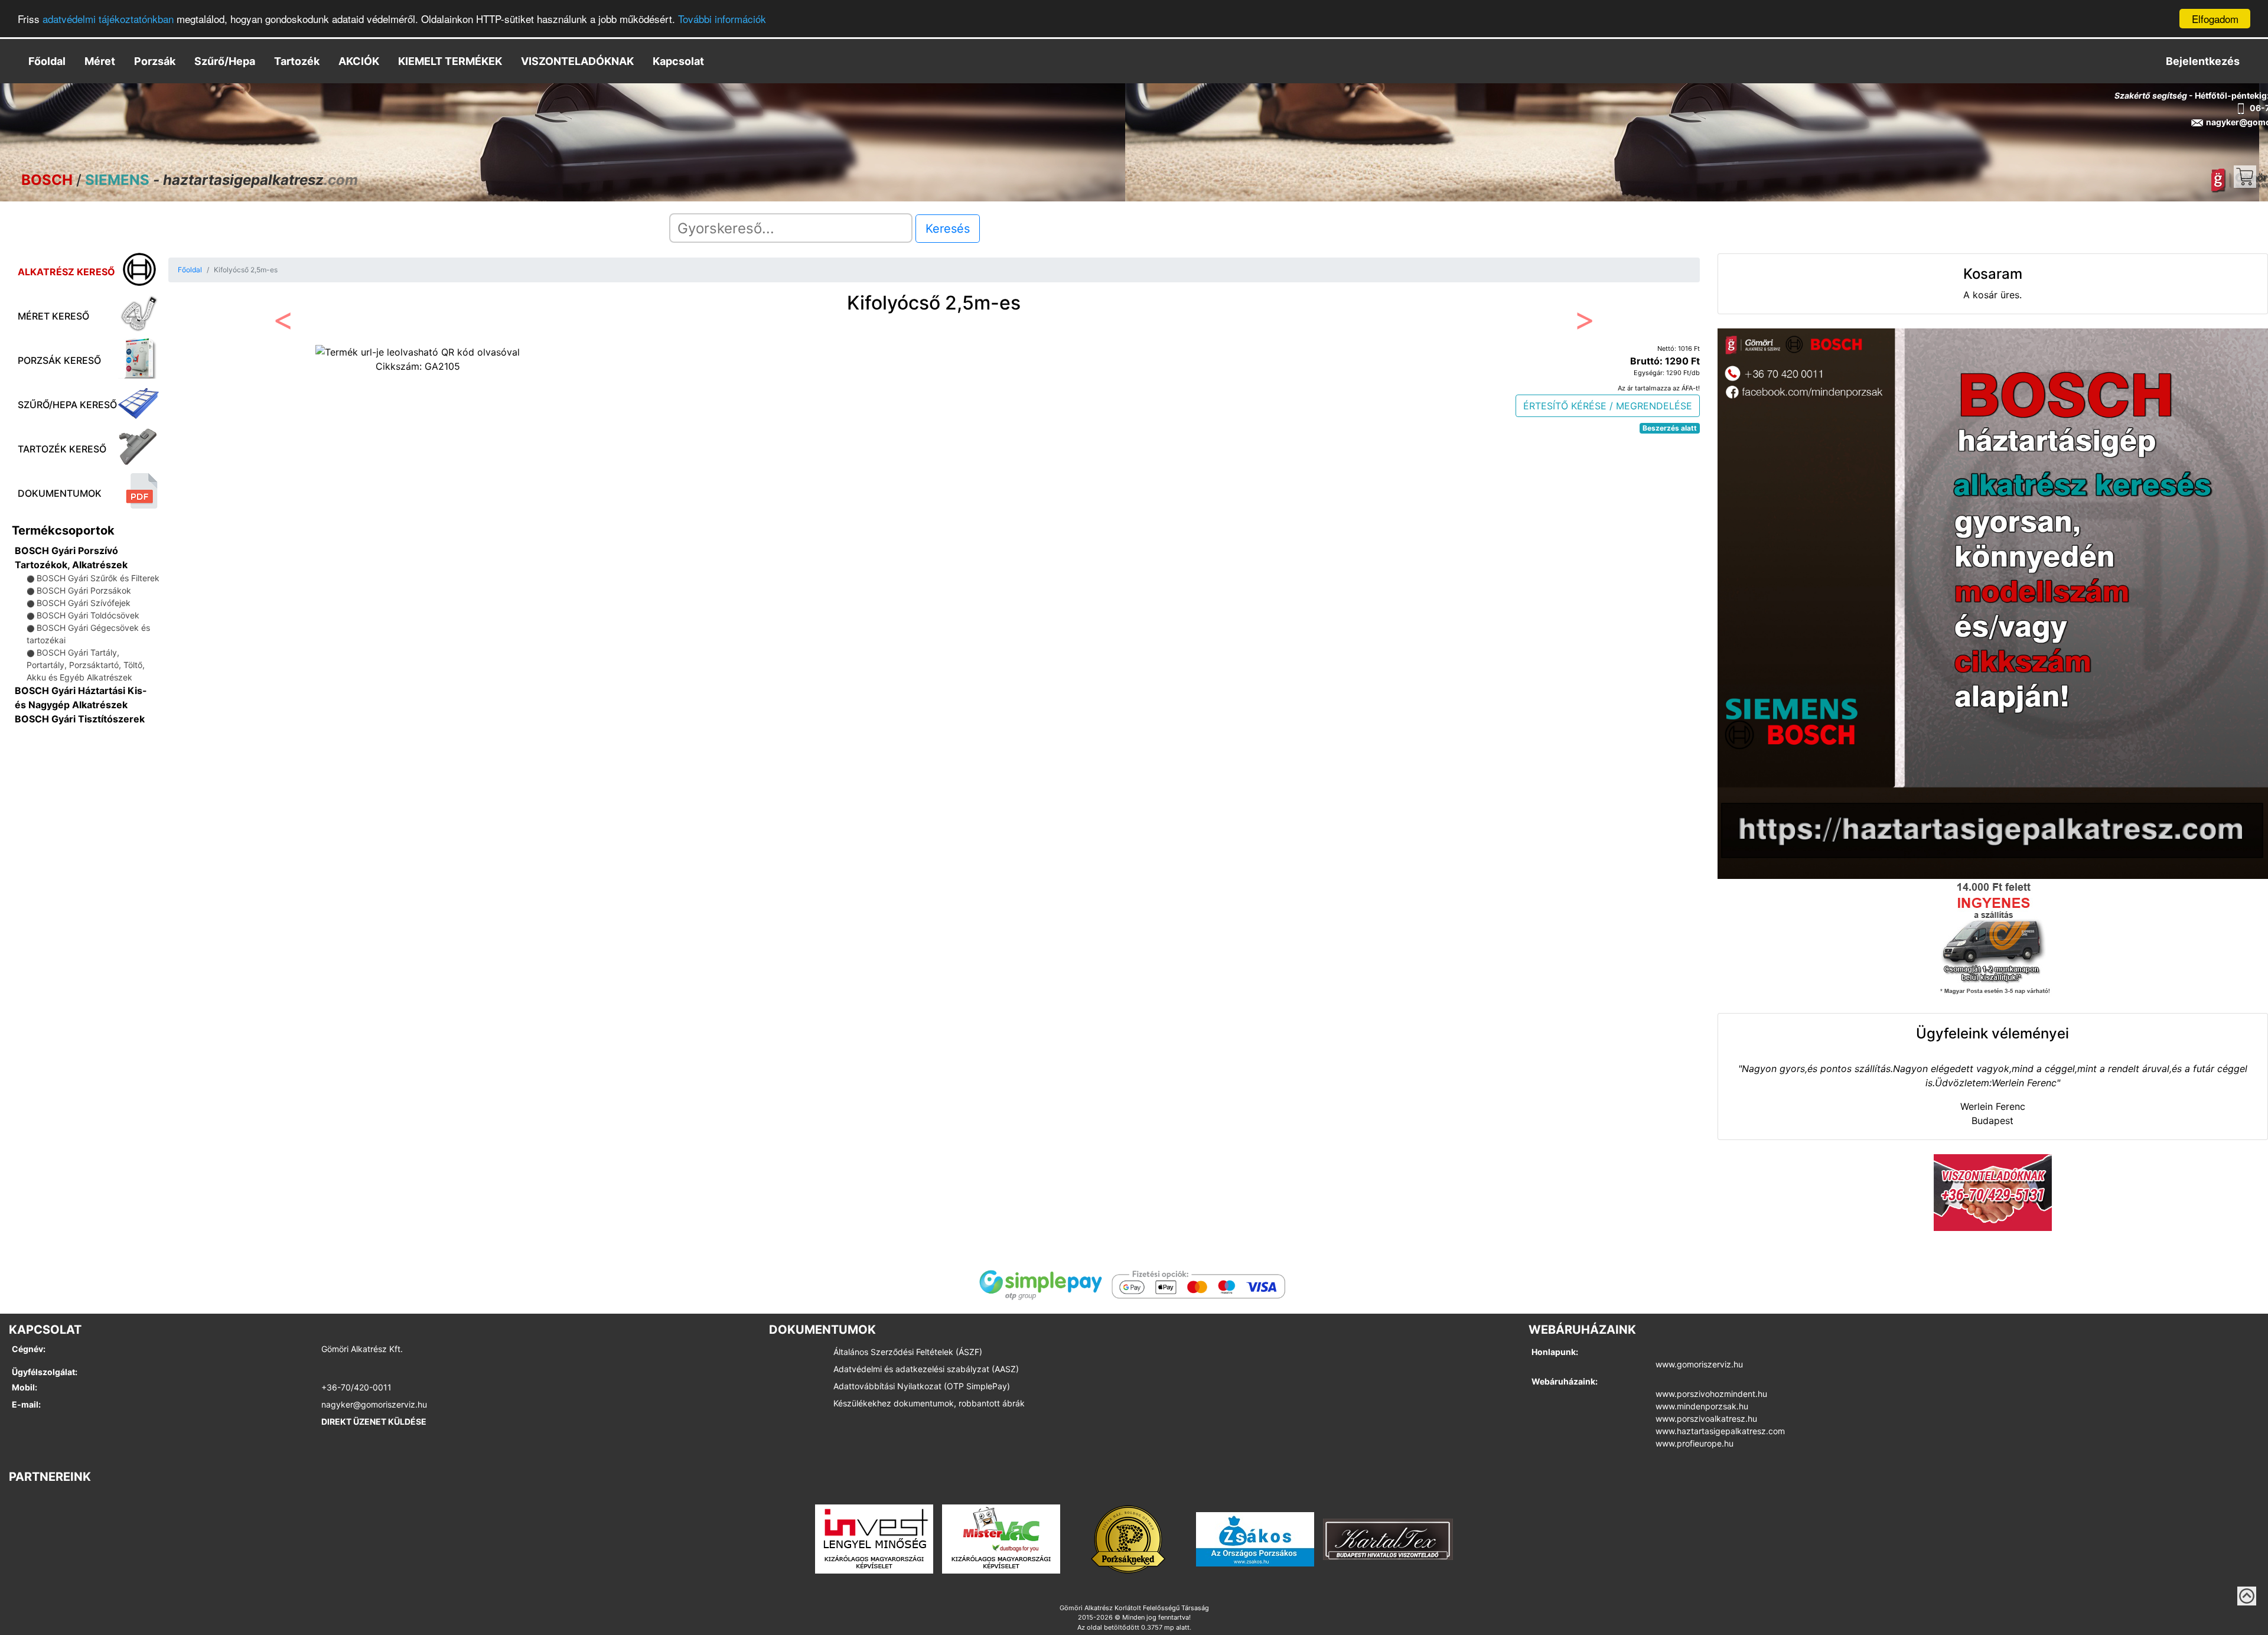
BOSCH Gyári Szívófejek (84, 603)
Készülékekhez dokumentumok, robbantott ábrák (929, 1403)
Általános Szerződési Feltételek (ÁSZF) (908, 1352)
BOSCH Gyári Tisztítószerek (80, 719)
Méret (100, 61)
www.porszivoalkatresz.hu (1706, 1419)
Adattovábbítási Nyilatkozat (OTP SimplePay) (922, 1386)
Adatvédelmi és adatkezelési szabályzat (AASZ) (926, 1369)
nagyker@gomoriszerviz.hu (374, 1404)
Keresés (948, 229)
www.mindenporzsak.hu (1702, 1406)
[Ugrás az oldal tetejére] (2247, 1596)
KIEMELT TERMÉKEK (450, 61)
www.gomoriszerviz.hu (1699, 1364)
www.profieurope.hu (1695, 1443)
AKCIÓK (359, 61)
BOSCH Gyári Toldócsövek (88, 615)
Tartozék (297, 61)
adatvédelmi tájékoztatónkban (108, 19)
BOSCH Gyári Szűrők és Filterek (98, 578)
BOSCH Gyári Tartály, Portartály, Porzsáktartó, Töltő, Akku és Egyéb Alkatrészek (86, 665)
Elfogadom (2215, 19)
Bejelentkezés (2203, 61)
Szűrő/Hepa (225, 61)
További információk (722, 19)
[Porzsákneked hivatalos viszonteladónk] (1128, 1538)
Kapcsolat (678, 61)
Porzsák (155, 61)
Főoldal (47, 61)
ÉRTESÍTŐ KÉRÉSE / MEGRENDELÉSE (1608, 406)
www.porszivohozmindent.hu (1711, 1394)
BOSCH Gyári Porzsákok (84, 590)
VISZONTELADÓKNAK (577, 61)
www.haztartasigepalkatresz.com (1720, 1431)
